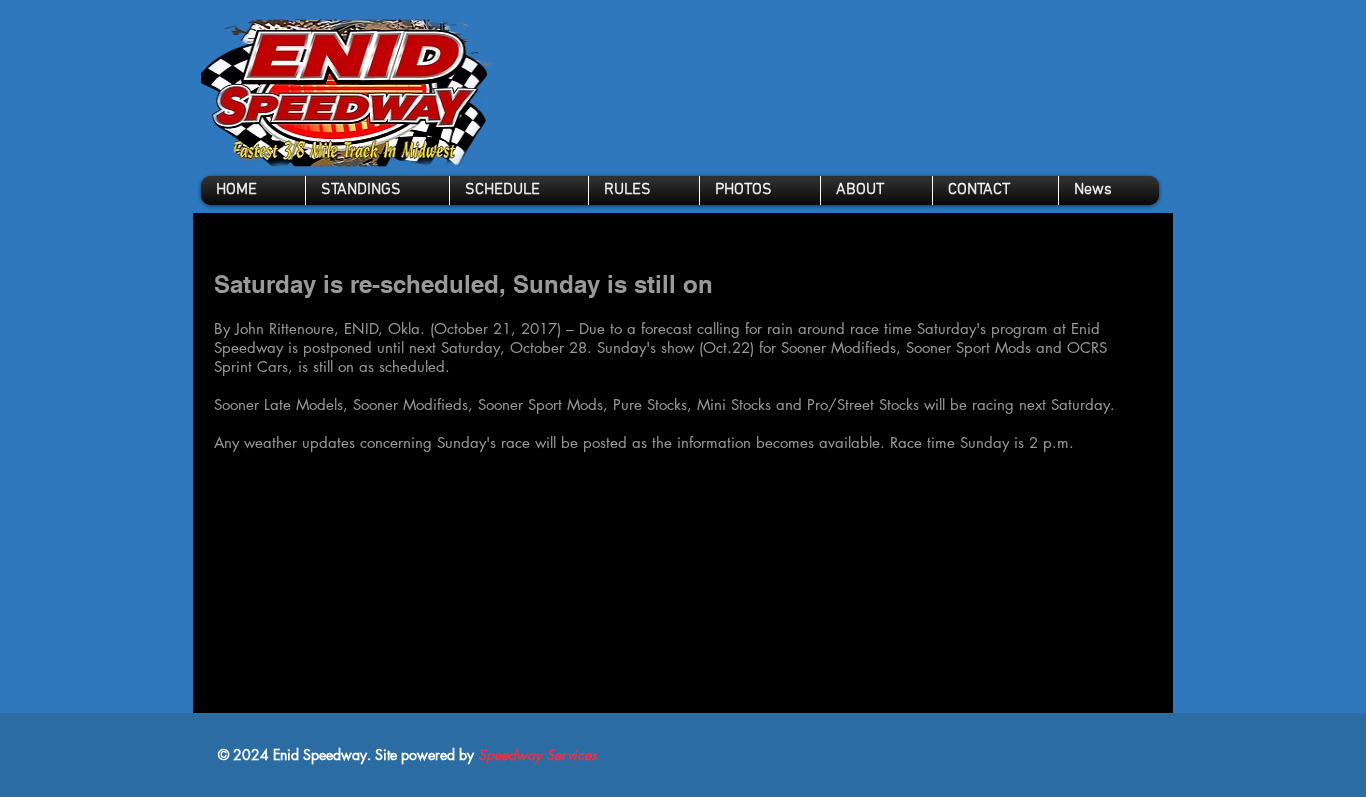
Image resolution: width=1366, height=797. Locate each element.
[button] (644, 190)
